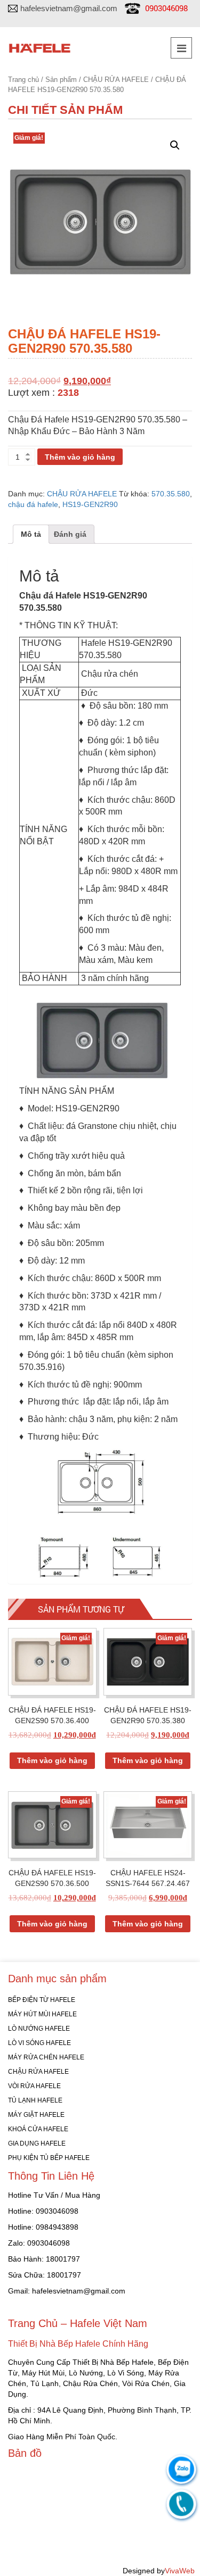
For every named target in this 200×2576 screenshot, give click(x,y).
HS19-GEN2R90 (90, 504)
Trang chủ (23, 80)
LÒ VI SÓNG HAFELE (39, 2043)
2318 (68, 393)
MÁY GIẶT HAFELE (36, 2115)
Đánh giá (70, 534)
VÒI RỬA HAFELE (34, 2086)
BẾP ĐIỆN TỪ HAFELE (42, 2000)
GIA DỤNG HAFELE (37, 2143)
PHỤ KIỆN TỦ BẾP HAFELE (49, 2158)
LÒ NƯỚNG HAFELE (39, 2029)
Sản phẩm (61, 80)
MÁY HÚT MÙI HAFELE (42, 2014)
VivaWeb (180, 2571)
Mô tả (31, 534)
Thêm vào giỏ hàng (80, 457)
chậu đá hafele (33, 504)
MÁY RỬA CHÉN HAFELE (46, 2057)
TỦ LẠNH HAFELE (35, 2100)
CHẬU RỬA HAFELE (116, 80)
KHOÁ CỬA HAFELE (38, 2129)
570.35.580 (171, 494)
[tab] (31, 534)
